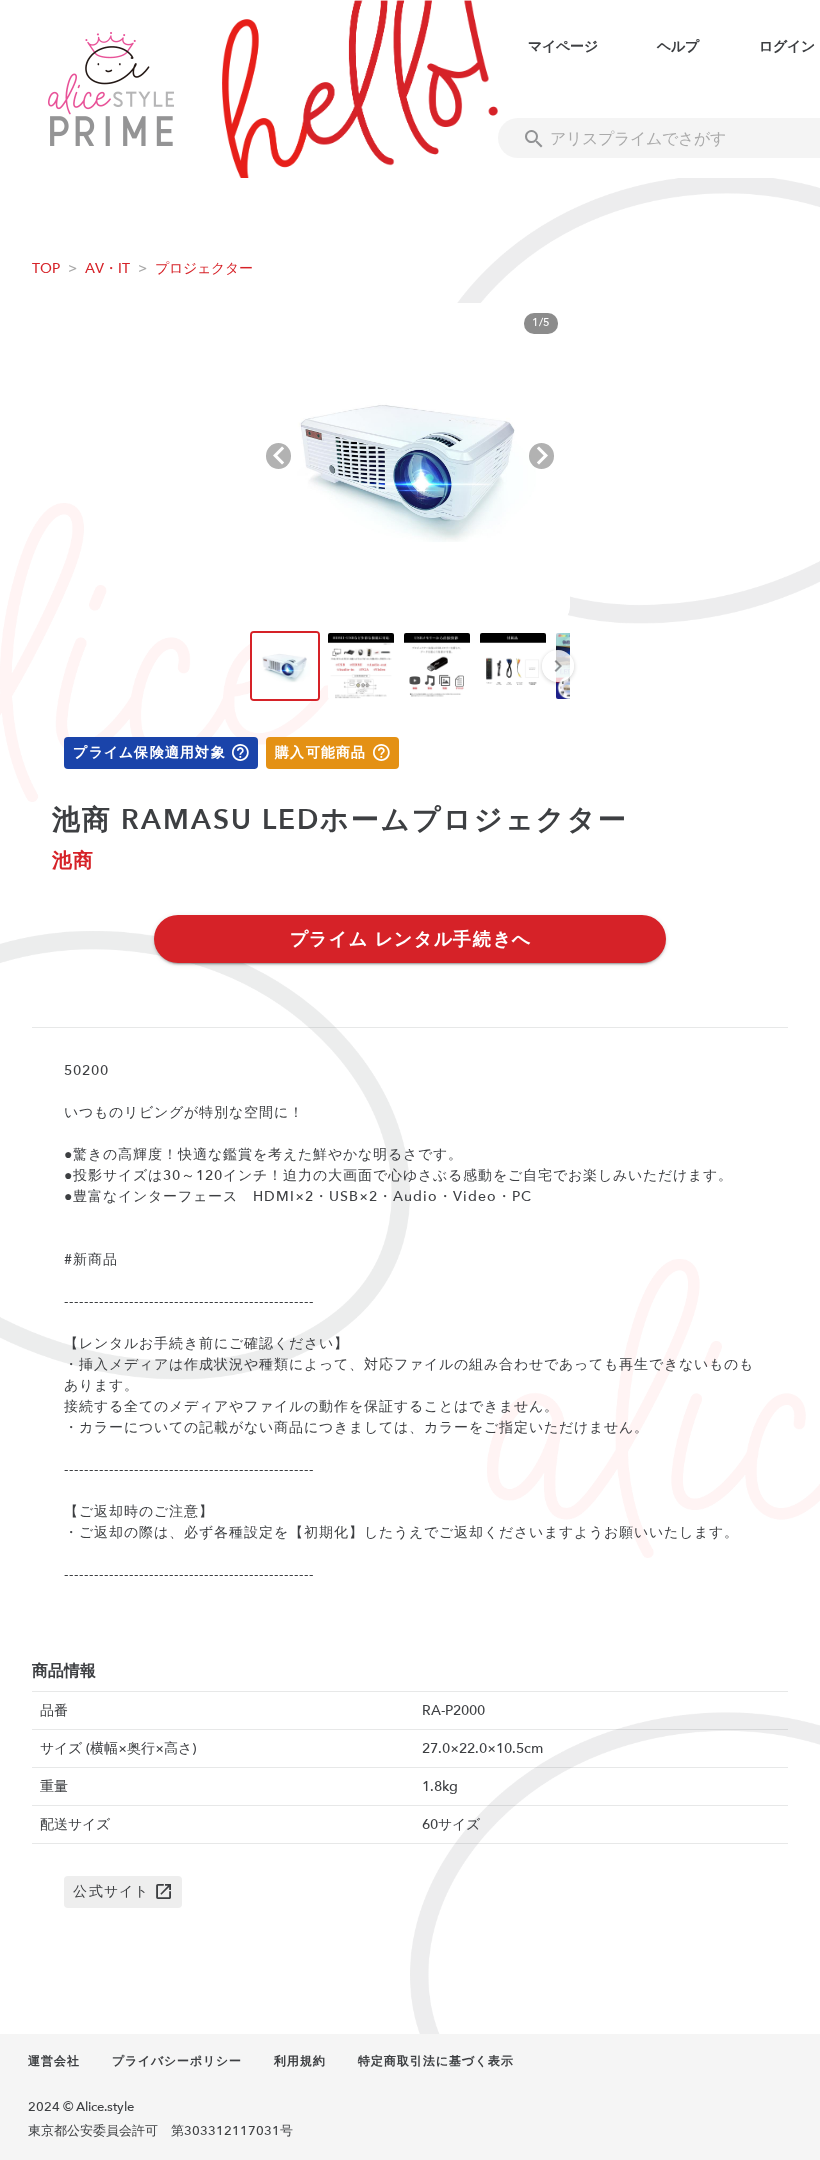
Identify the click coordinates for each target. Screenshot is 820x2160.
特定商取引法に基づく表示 (436, 2061)
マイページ (563, 46)
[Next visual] (541, 456)
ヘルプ (678, 46)
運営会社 (54, 2061)
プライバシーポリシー (177, 2061)
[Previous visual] (278, 456)
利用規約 (300, 2061)
